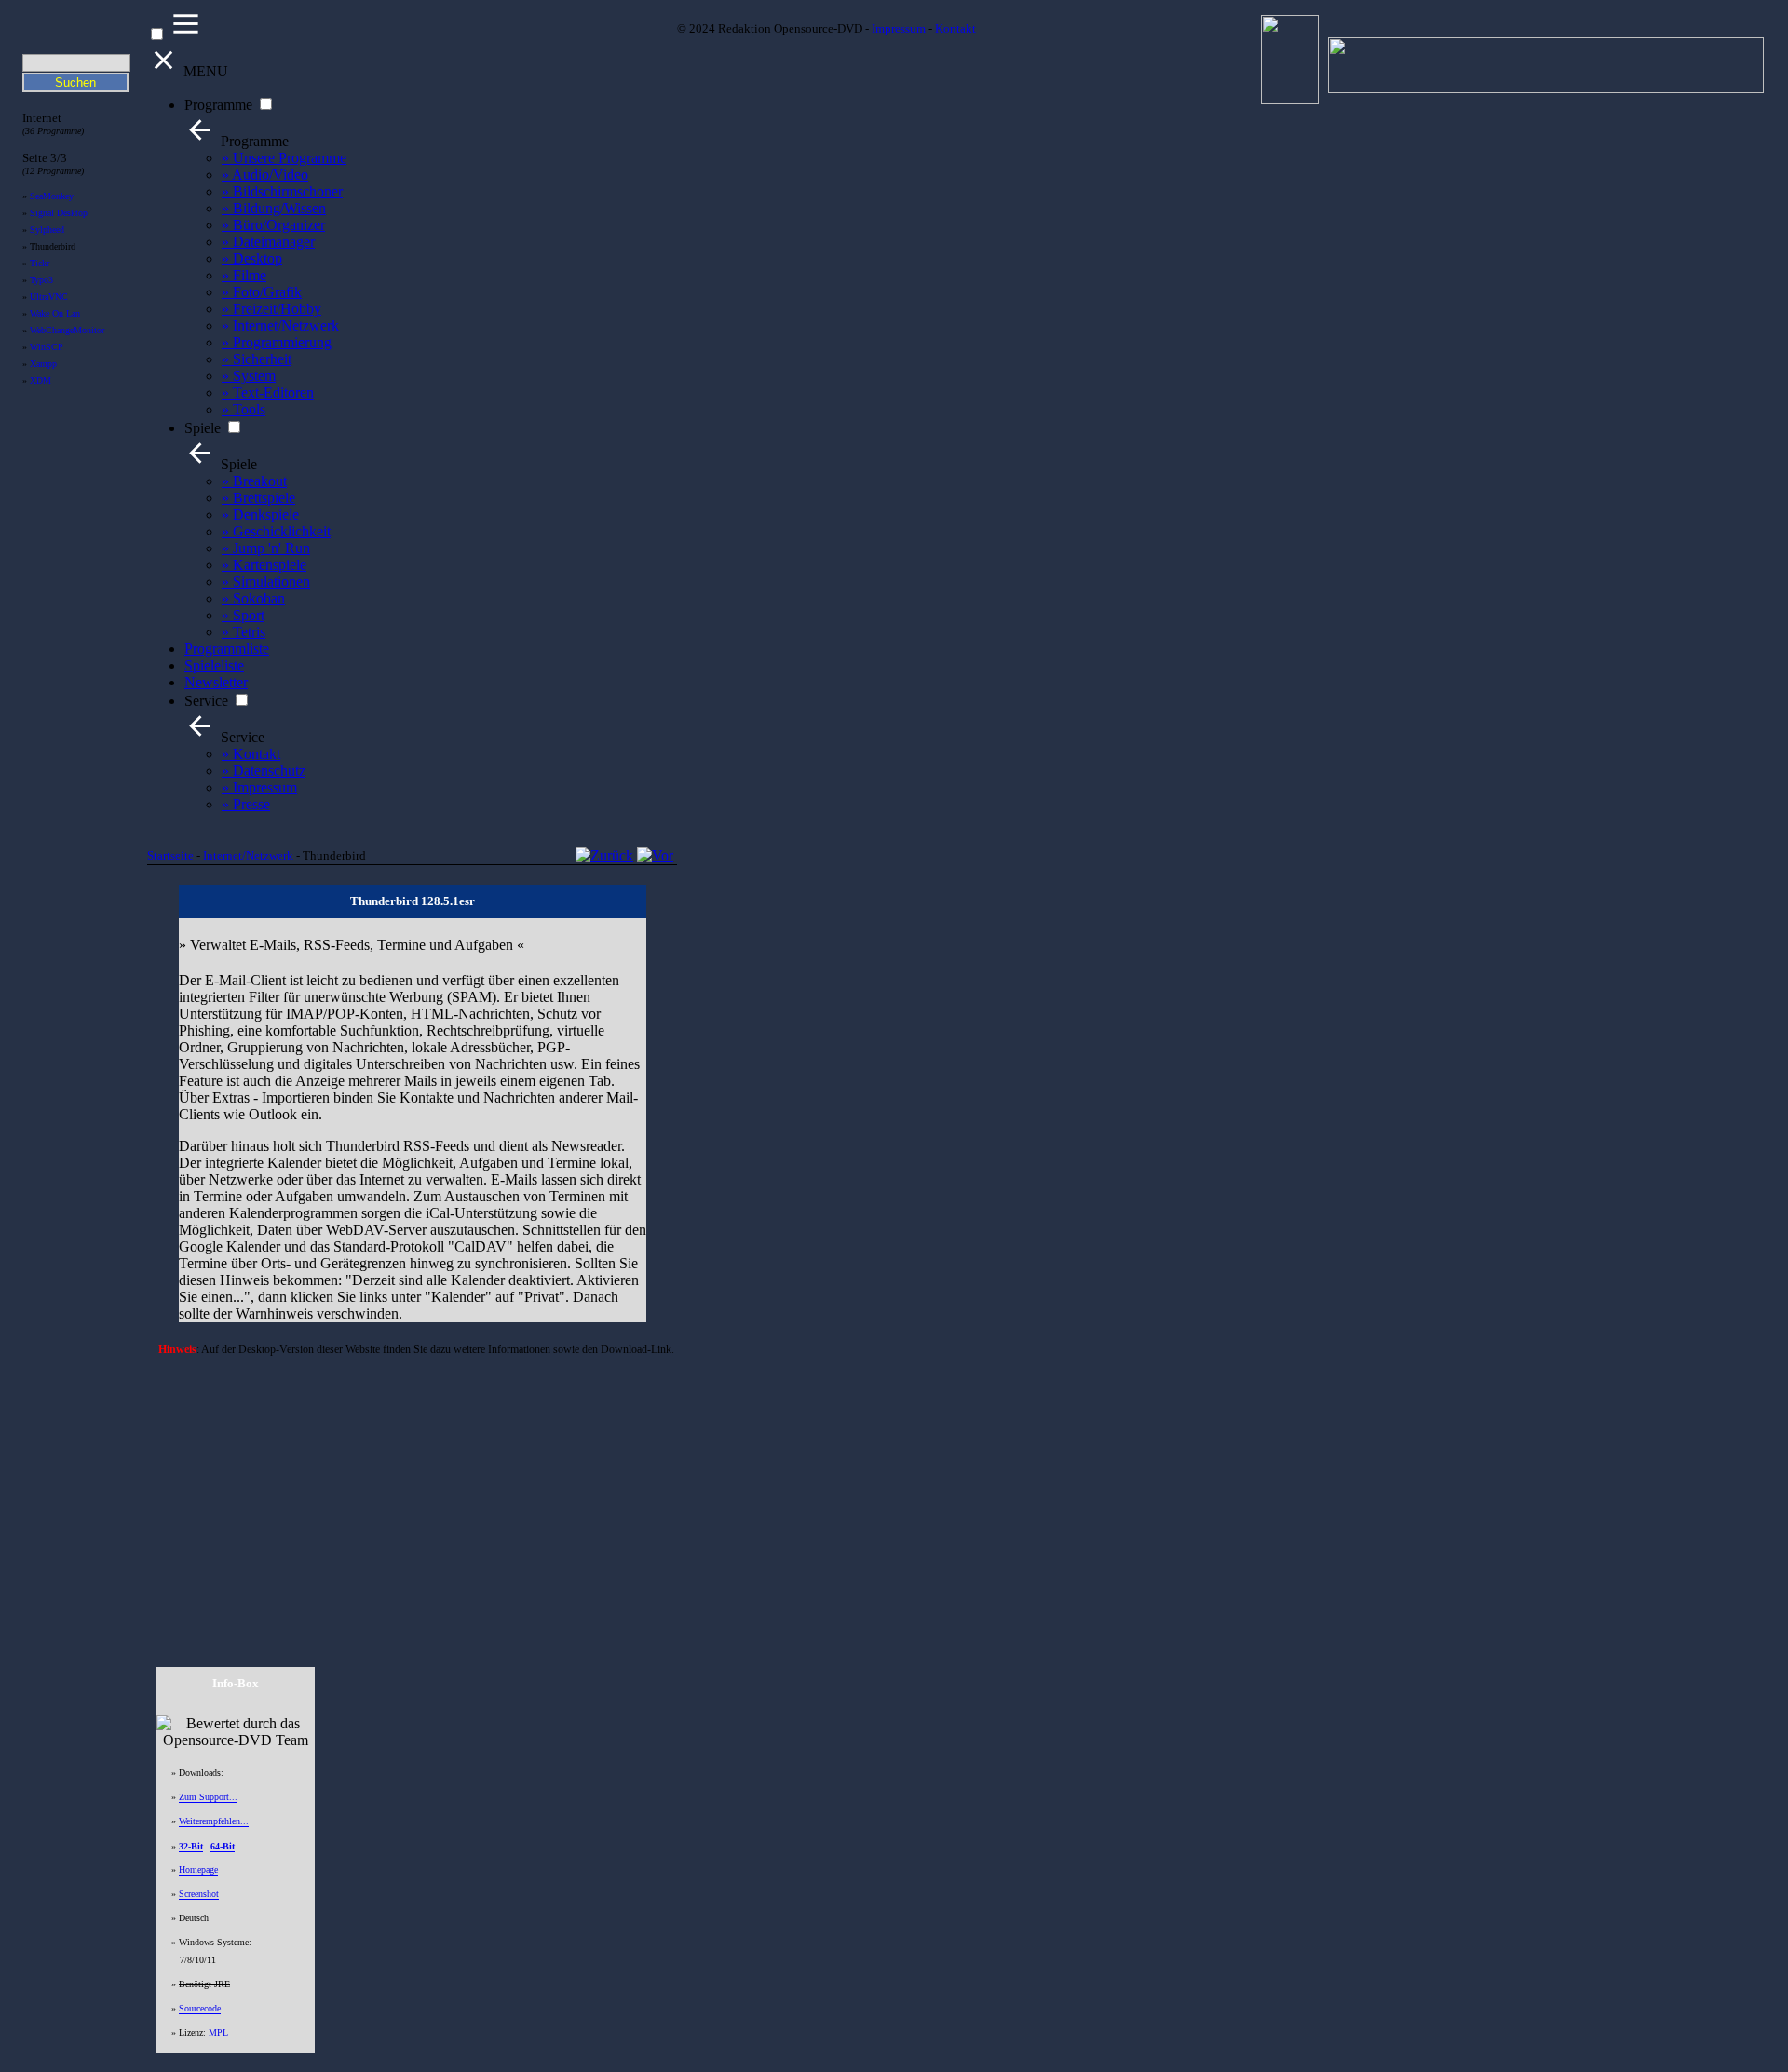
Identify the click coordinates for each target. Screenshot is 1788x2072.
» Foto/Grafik (262, 292)
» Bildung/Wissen (274, 208)
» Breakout (254, 481)
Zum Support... (208, 1797)
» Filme (244, 275)
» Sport (243, 615)
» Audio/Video (265, 175)
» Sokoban (253, 598)
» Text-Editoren (268, 393)
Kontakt (955, 29)
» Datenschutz (264, 771)
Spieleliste (214, 665)
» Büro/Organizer (273, 225)
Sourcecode (200, 2008)
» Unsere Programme (284, 158)
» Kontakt (251, 754)
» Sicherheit (257, 359)
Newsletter (216, 682)
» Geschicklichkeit (276, 531)
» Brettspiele (258, 498)
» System (249, 376)
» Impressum (259, 787)
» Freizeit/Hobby (271, 309)
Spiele (203, 428)
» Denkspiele (260, 515)
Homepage (198, 1869)
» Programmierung (277, 342)
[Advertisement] (413, 1495)
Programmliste (227, 649)
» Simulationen (266, 582)
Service (206, 701)
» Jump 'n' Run (266, 548)
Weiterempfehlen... (214, 1821)
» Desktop (252, 258)
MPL (218, 2032)
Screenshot (199, 1894)
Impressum (899, 29)
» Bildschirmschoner (282, 191)
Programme (218, 105)
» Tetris (244, 632)
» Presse (246, 804)
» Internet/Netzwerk (280, 325)
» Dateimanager (268, 242)
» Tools (244, 409)
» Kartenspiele (264, 565)
